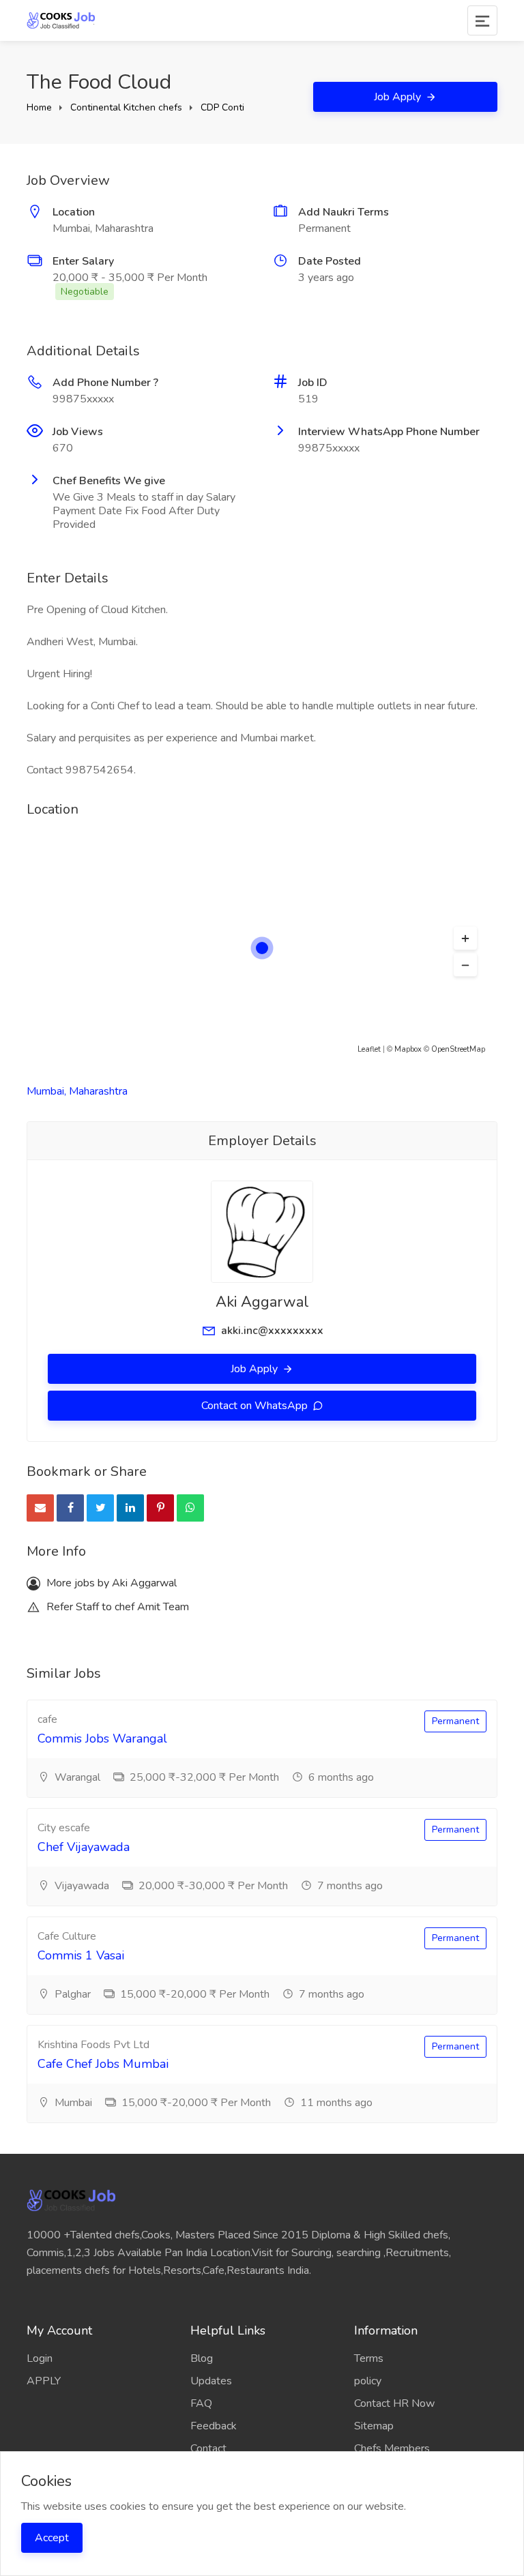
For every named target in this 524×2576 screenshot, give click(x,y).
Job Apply (399, 97)
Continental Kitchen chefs (126, 107)
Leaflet (369, 1049)
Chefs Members (392, 2448)
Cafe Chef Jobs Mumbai (103, 2064)
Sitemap (374, 2426)
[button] (465, 938)
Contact (208, 2448)
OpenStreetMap (458, 1049)
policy (368, 2381)
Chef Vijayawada (84, 1847)
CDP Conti (222, 107)
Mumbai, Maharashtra (77, 1091)
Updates (211, 2381)
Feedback (214, 2426)
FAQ (201, 2403)
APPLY (44, 2381)
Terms (369, 2358)
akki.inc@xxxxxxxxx (272, 1331)
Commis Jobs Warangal (102, 1738)
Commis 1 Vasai (81, 1955)
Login (40, 2358)
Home (39, 107)
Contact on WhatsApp (256, 1406)
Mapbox (408, 1049)
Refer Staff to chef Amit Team (116, 1607)
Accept (52, 2538)
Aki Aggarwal (262, 1302)
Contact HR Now (394, 2403)
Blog (202, 2358)
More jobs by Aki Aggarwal (110, 1583)
